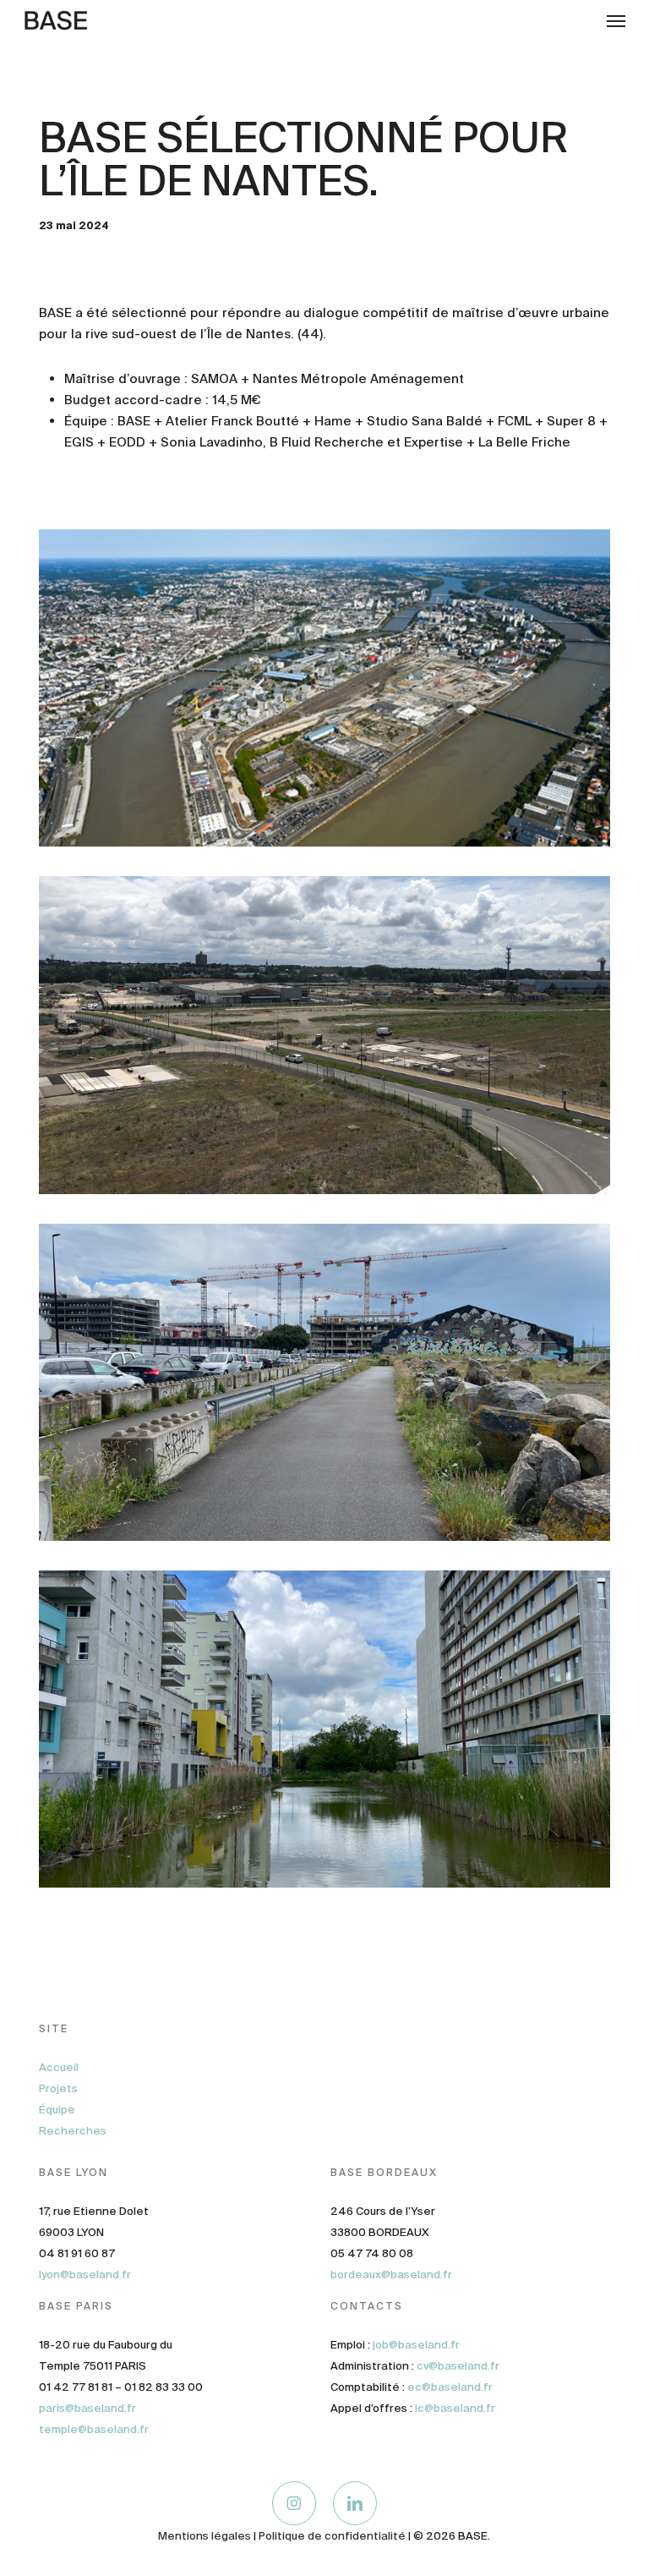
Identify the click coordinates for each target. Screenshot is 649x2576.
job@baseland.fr (416, 2345)
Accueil (59, 2067)
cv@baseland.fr (458, 2366)
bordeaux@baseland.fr (391, 2275)
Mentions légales (205, 2536)
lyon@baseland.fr (85, 2275)
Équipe (57, 2110)
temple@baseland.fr (94, 2429)
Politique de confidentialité (332, 2536)
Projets (58, 2088)
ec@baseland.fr (450, 2387)
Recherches (73, 2131)
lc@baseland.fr (455, 2408)
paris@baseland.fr (87, 2408)
